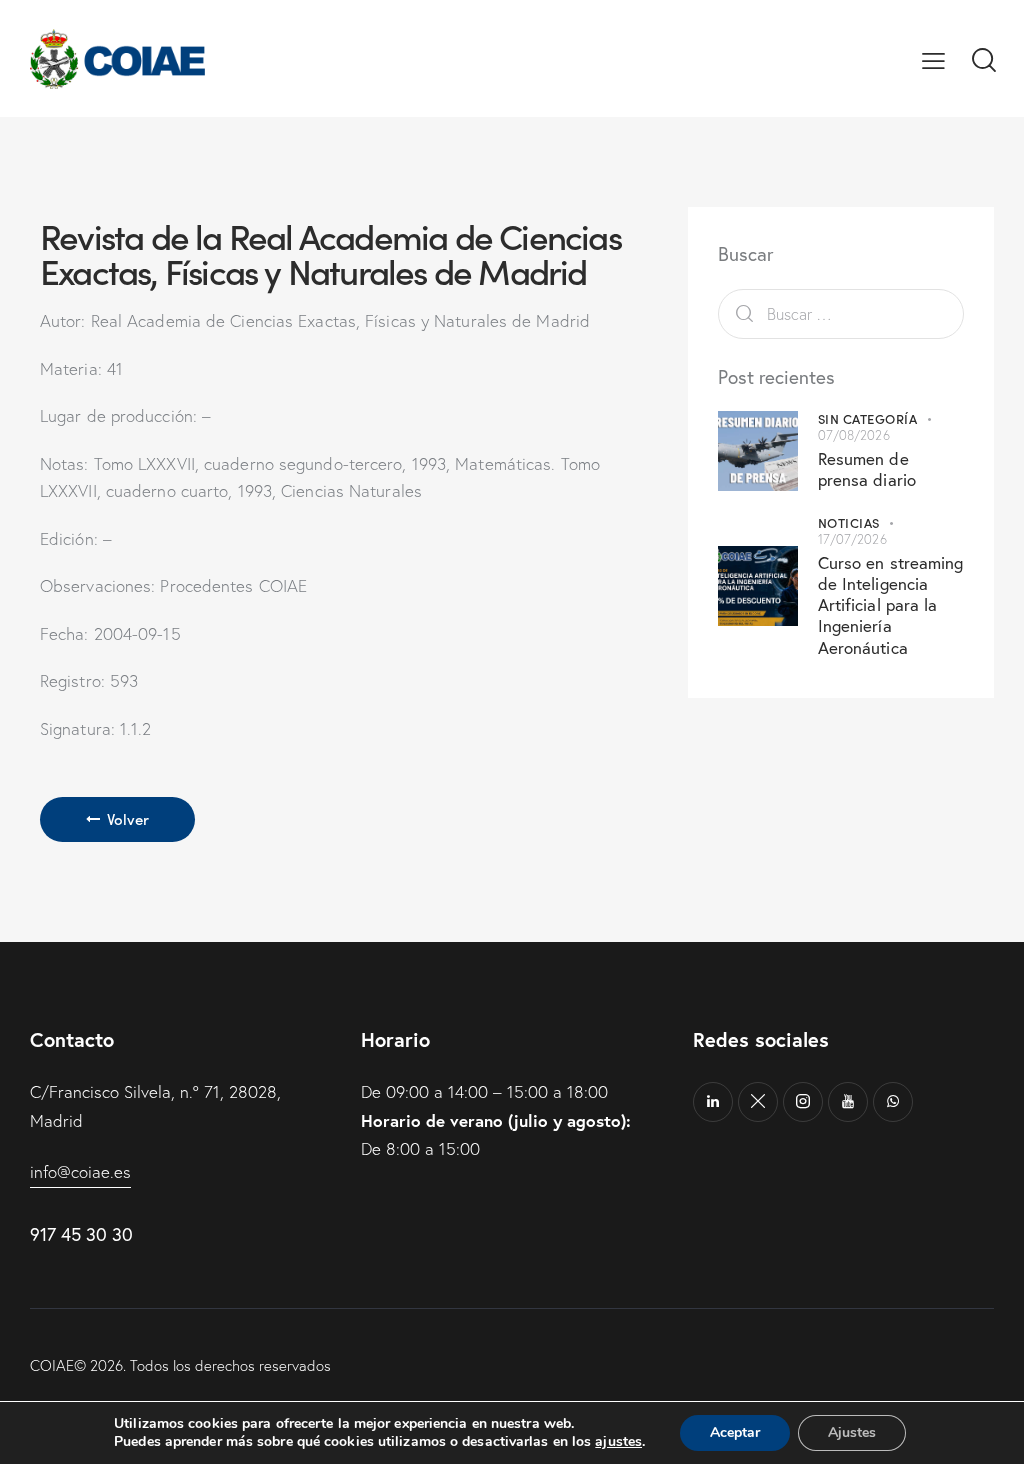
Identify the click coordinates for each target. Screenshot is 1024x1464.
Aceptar (735, 1432)
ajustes (618, 1442)
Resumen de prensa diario (867, 469)
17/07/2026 (852, 539)
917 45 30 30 (81, 1234)
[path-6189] (758, 1102)
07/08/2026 (854, 435)
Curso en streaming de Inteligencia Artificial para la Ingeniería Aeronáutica (891, 605)
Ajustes (852, 1432)
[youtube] (848, 1102)
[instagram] (803, 1102)
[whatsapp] (893, 1102)
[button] (933, 59)
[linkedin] (713, 1102)
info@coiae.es (80, 1171)
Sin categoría (868, 418)
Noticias (849, 522)
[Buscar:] (841, 313)
